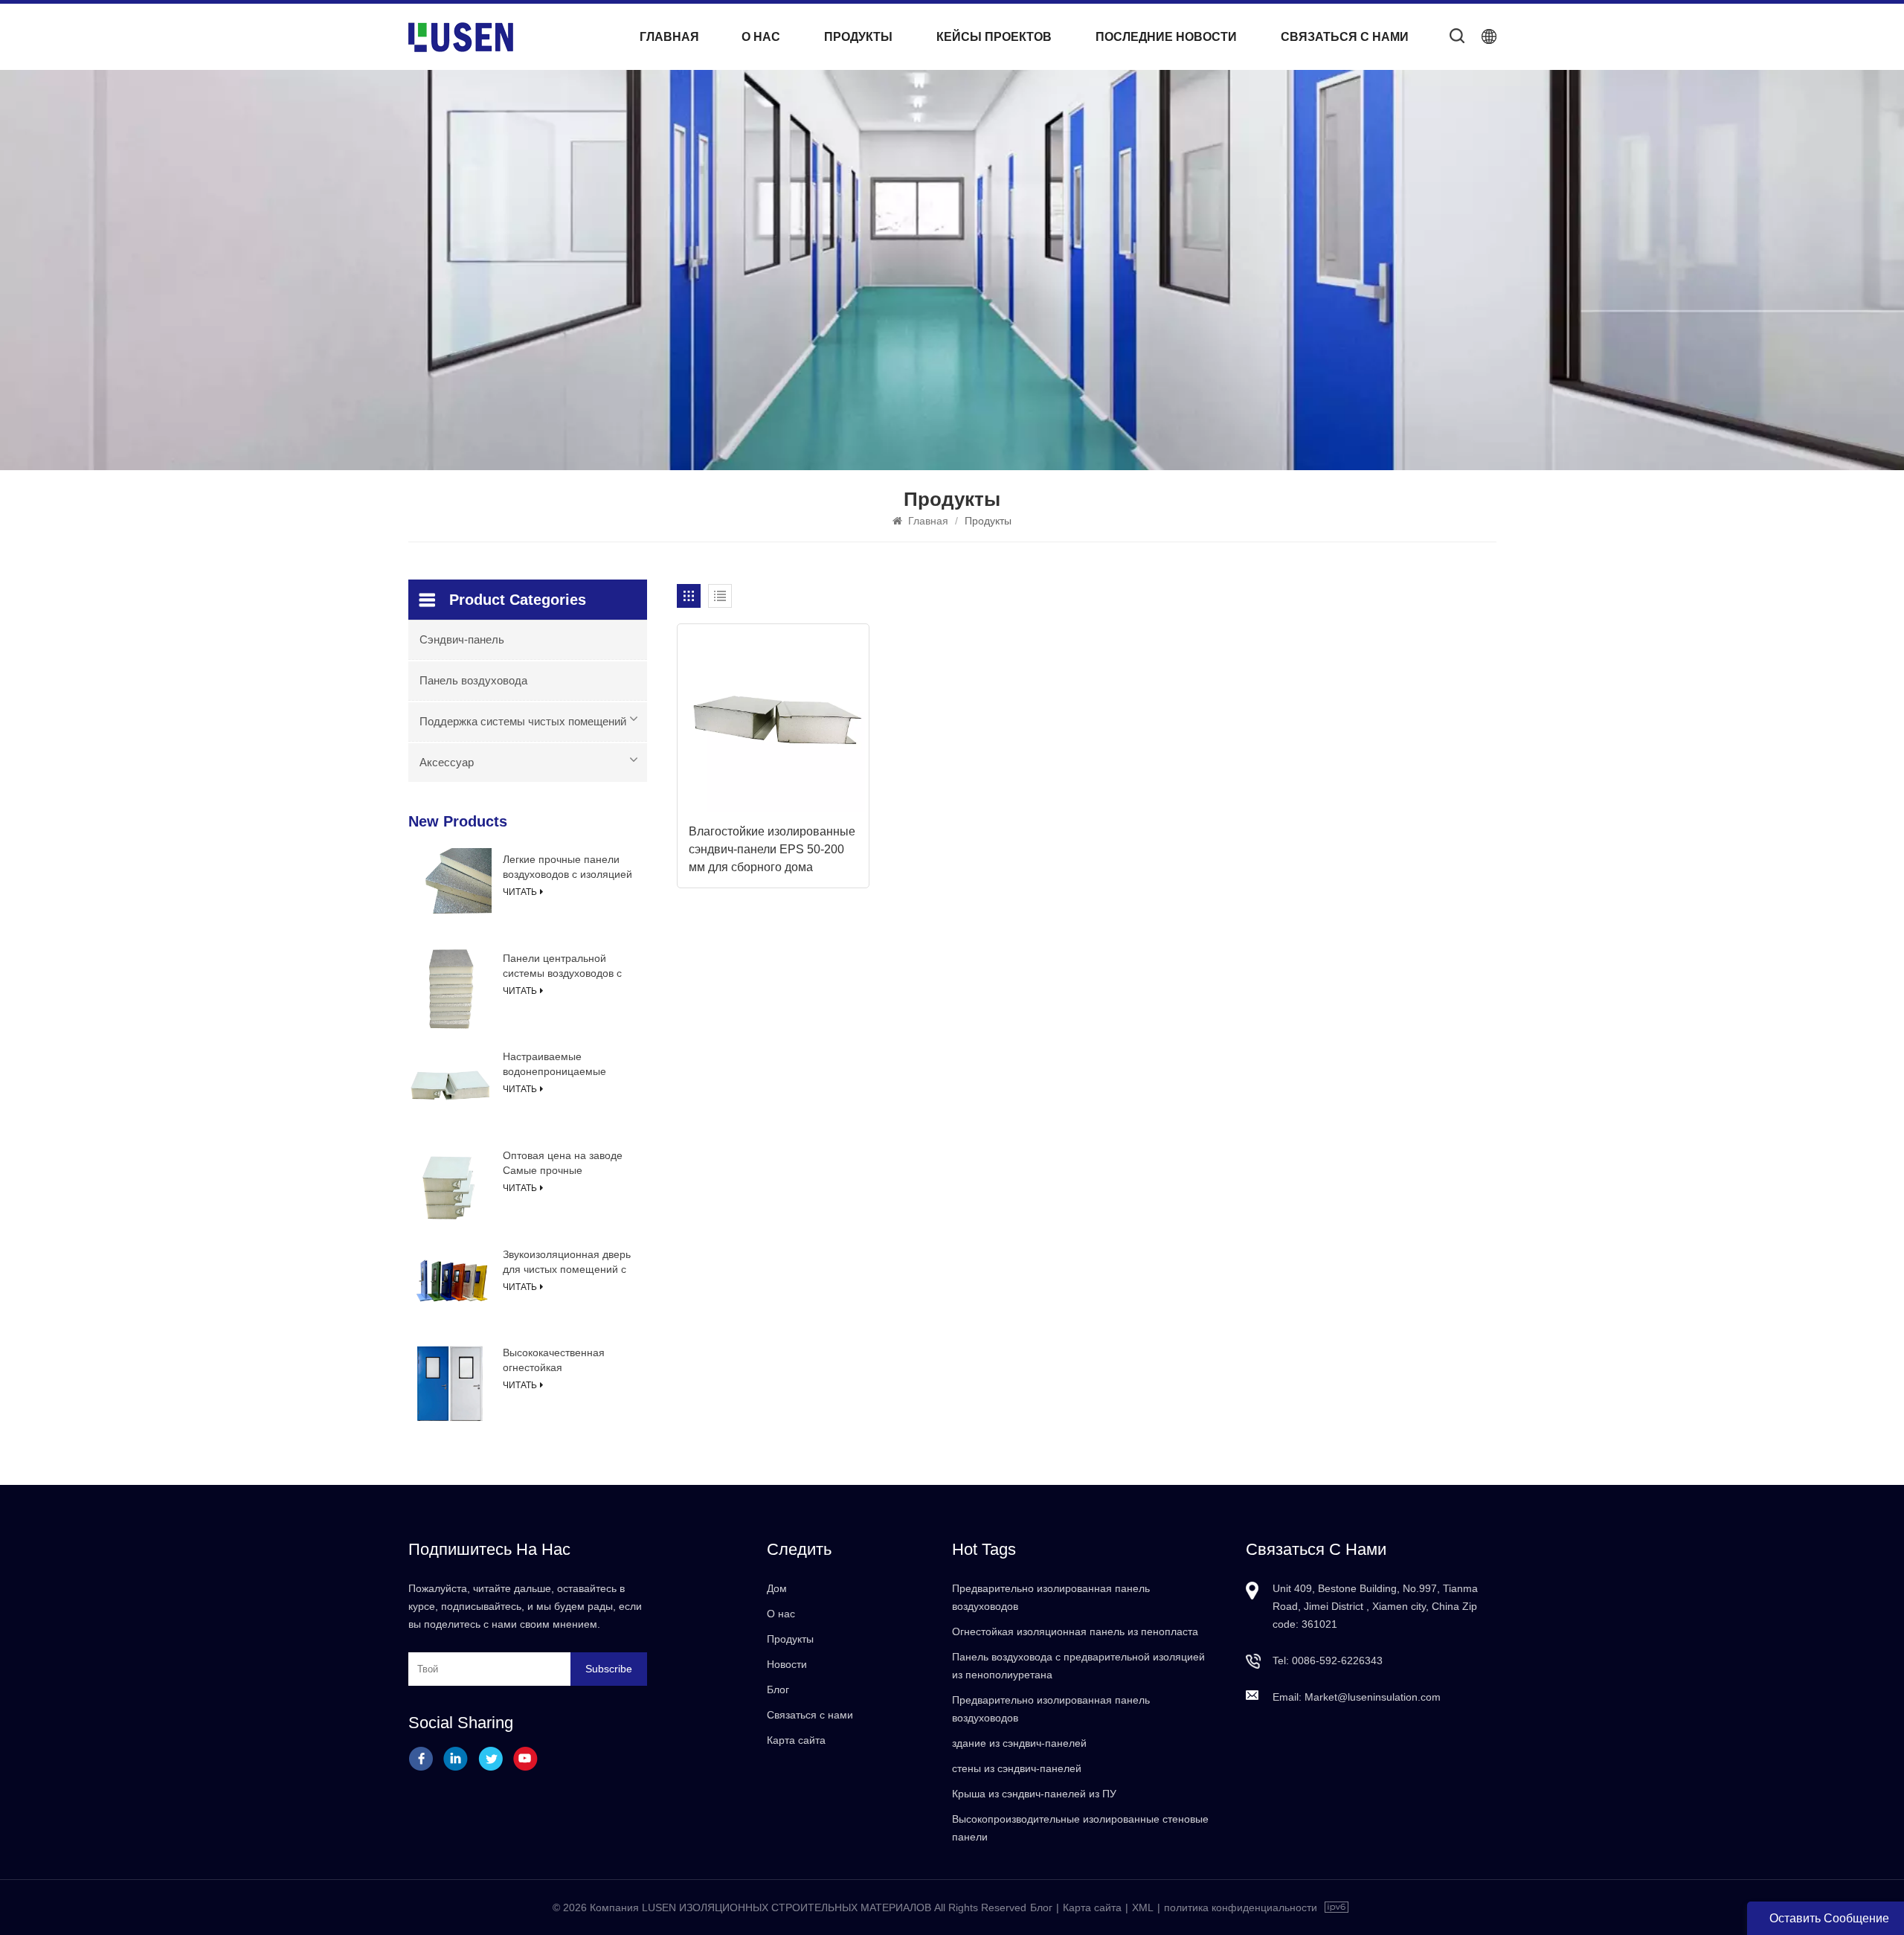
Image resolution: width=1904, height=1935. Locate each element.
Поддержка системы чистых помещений (523, 721)
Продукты (858, 37)
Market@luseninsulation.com (1373, 1697)
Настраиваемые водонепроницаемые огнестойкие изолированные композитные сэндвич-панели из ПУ (557, 1065)
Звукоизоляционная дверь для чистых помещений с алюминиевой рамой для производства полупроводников (567, 1262)
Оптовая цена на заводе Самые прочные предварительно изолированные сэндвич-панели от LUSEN (564, 1164)
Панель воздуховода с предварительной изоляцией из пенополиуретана (1078, 1666)
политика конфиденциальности (1241, 1907)
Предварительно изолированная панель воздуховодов (1051, 1597)
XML (1143, 1907)
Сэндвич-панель (462, 639)
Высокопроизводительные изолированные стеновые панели (1080, 1828)
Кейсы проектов (994, 37)
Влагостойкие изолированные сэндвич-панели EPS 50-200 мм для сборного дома (772, 849)
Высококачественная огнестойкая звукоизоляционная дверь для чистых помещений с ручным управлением (566, 1361)
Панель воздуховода (473, 680)
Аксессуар (447, 762)
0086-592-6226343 (1337, 1660)
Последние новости (1166, 37)
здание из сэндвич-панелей (1019, 1743)
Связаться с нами (1345, 37)
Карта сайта (796, 1740)
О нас (761, 37)
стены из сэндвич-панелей (1017, 1768)
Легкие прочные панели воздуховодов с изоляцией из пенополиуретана (567, 867)
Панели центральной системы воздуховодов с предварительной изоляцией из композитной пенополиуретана (568, 966)
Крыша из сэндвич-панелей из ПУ (1034, 1794)
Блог (778, 1689)
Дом (777, 1588)
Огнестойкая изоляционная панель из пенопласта (1075, 1631)
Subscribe (609, 1669)
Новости (787, 1664)
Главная (669, 37)
